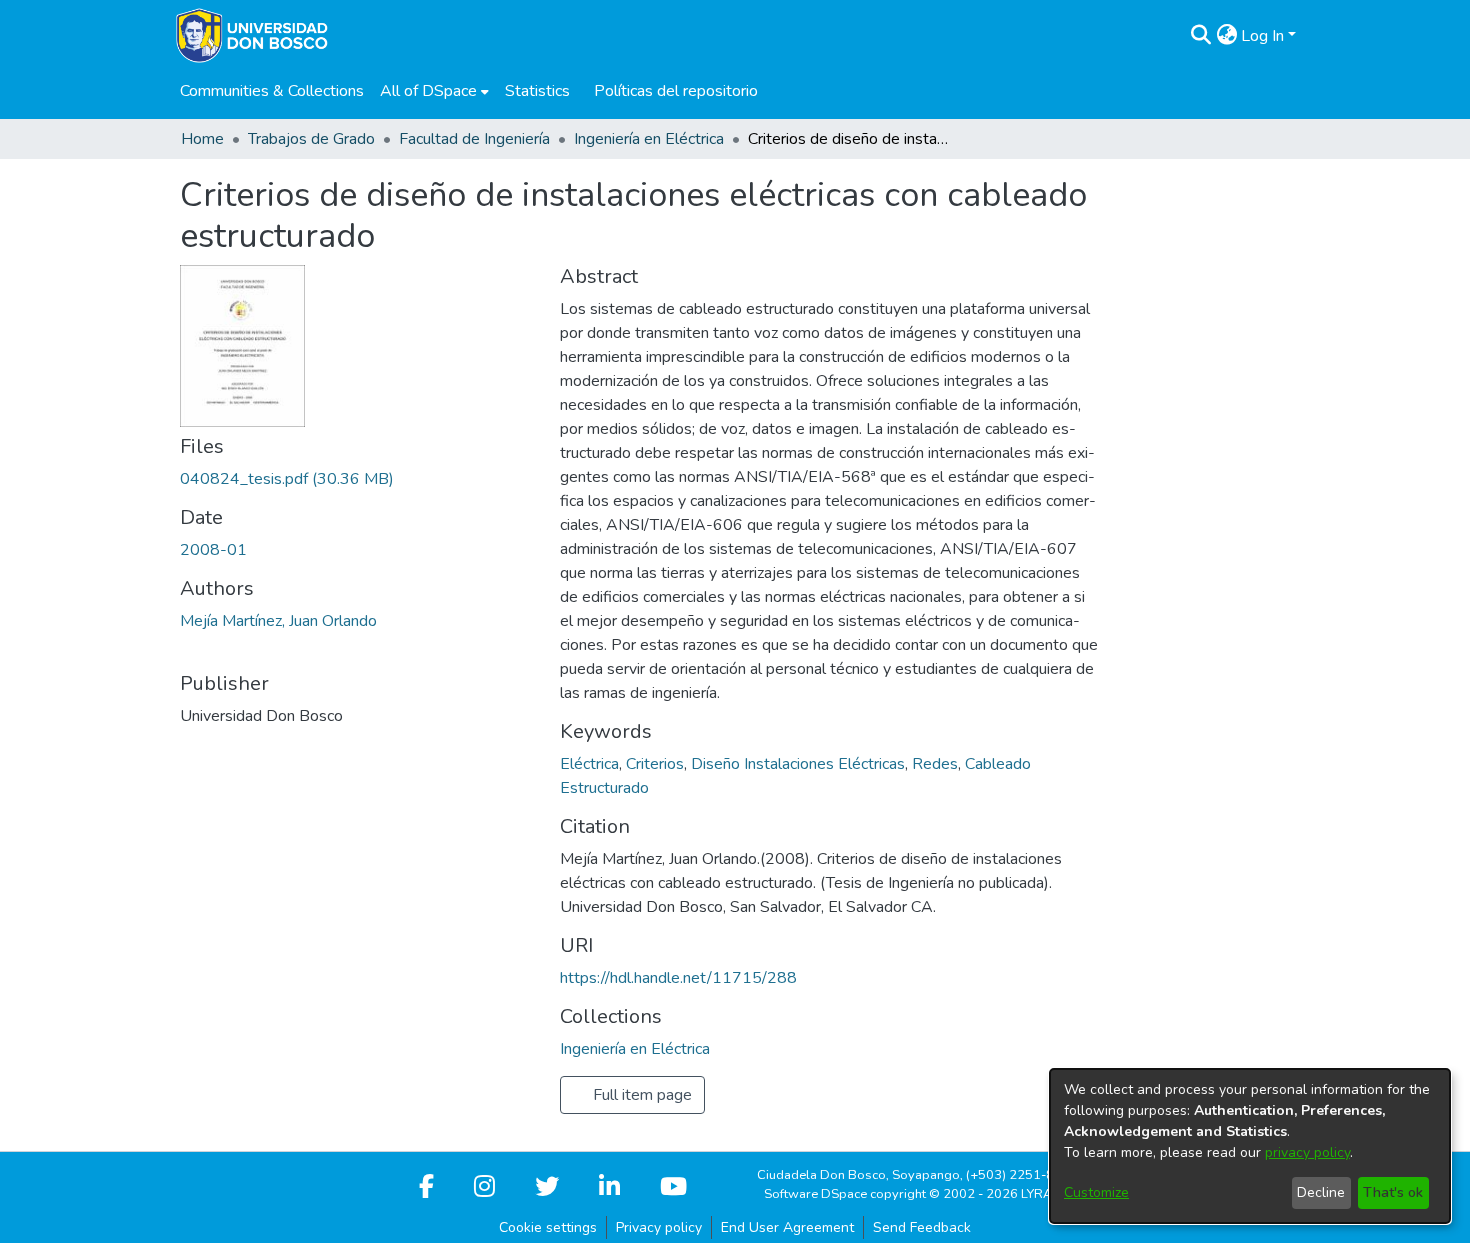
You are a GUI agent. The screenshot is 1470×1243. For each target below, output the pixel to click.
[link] (287, 479)
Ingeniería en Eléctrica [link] (649, 139)
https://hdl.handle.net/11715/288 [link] (678, 978)
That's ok (1393, 1192)
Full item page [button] (640, 1095)
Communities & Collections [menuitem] (272, 91)
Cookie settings (548, 1227)
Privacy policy (659, 1227)
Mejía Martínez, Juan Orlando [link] (278, 621)
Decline (1321, 1192)
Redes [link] (935, 764)
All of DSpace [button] (428, 91)
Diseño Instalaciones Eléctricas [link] (798, 764)
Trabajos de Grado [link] (311, 139)
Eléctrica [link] (589, 764)
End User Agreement (787, 1227)
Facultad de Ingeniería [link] (474, 139)
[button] (1200, 36)
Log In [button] (1264, 36)
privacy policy (1307, 1152)
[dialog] (1250, 1146)
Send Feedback (922, 1227)
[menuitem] (434, 91)
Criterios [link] (655, 764)
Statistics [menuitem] (537, 91)
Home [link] (202, 139)
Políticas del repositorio (676, 91)
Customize (1096, 1192)
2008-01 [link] (213, 550)
